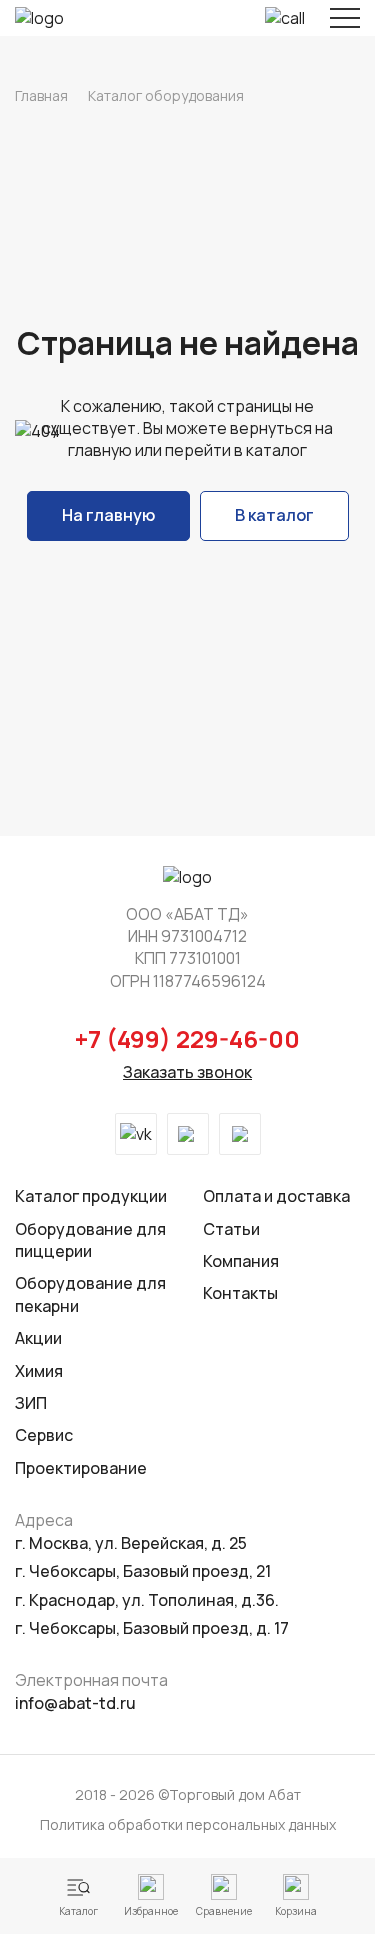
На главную (108, 515)
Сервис (44, 1435)
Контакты (240, 1293)
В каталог (274, 515)
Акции (38, 1338)
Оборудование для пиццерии (90, 1240)
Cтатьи (231, 1229)
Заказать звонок (187, 1072)
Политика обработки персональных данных (188, 1824)
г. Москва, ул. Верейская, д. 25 (131, 1543)
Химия (39, 1371)
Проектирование (81, 1468)
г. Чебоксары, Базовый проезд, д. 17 (152, 1628)
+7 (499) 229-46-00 (187, 1038)
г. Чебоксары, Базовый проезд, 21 (143, 1571)
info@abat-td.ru (75, 1703)
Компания (241, 1261)
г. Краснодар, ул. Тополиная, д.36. (147, 1600)
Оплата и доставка (276, 1196)
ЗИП (31, 1403)
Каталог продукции (91, 1196)
